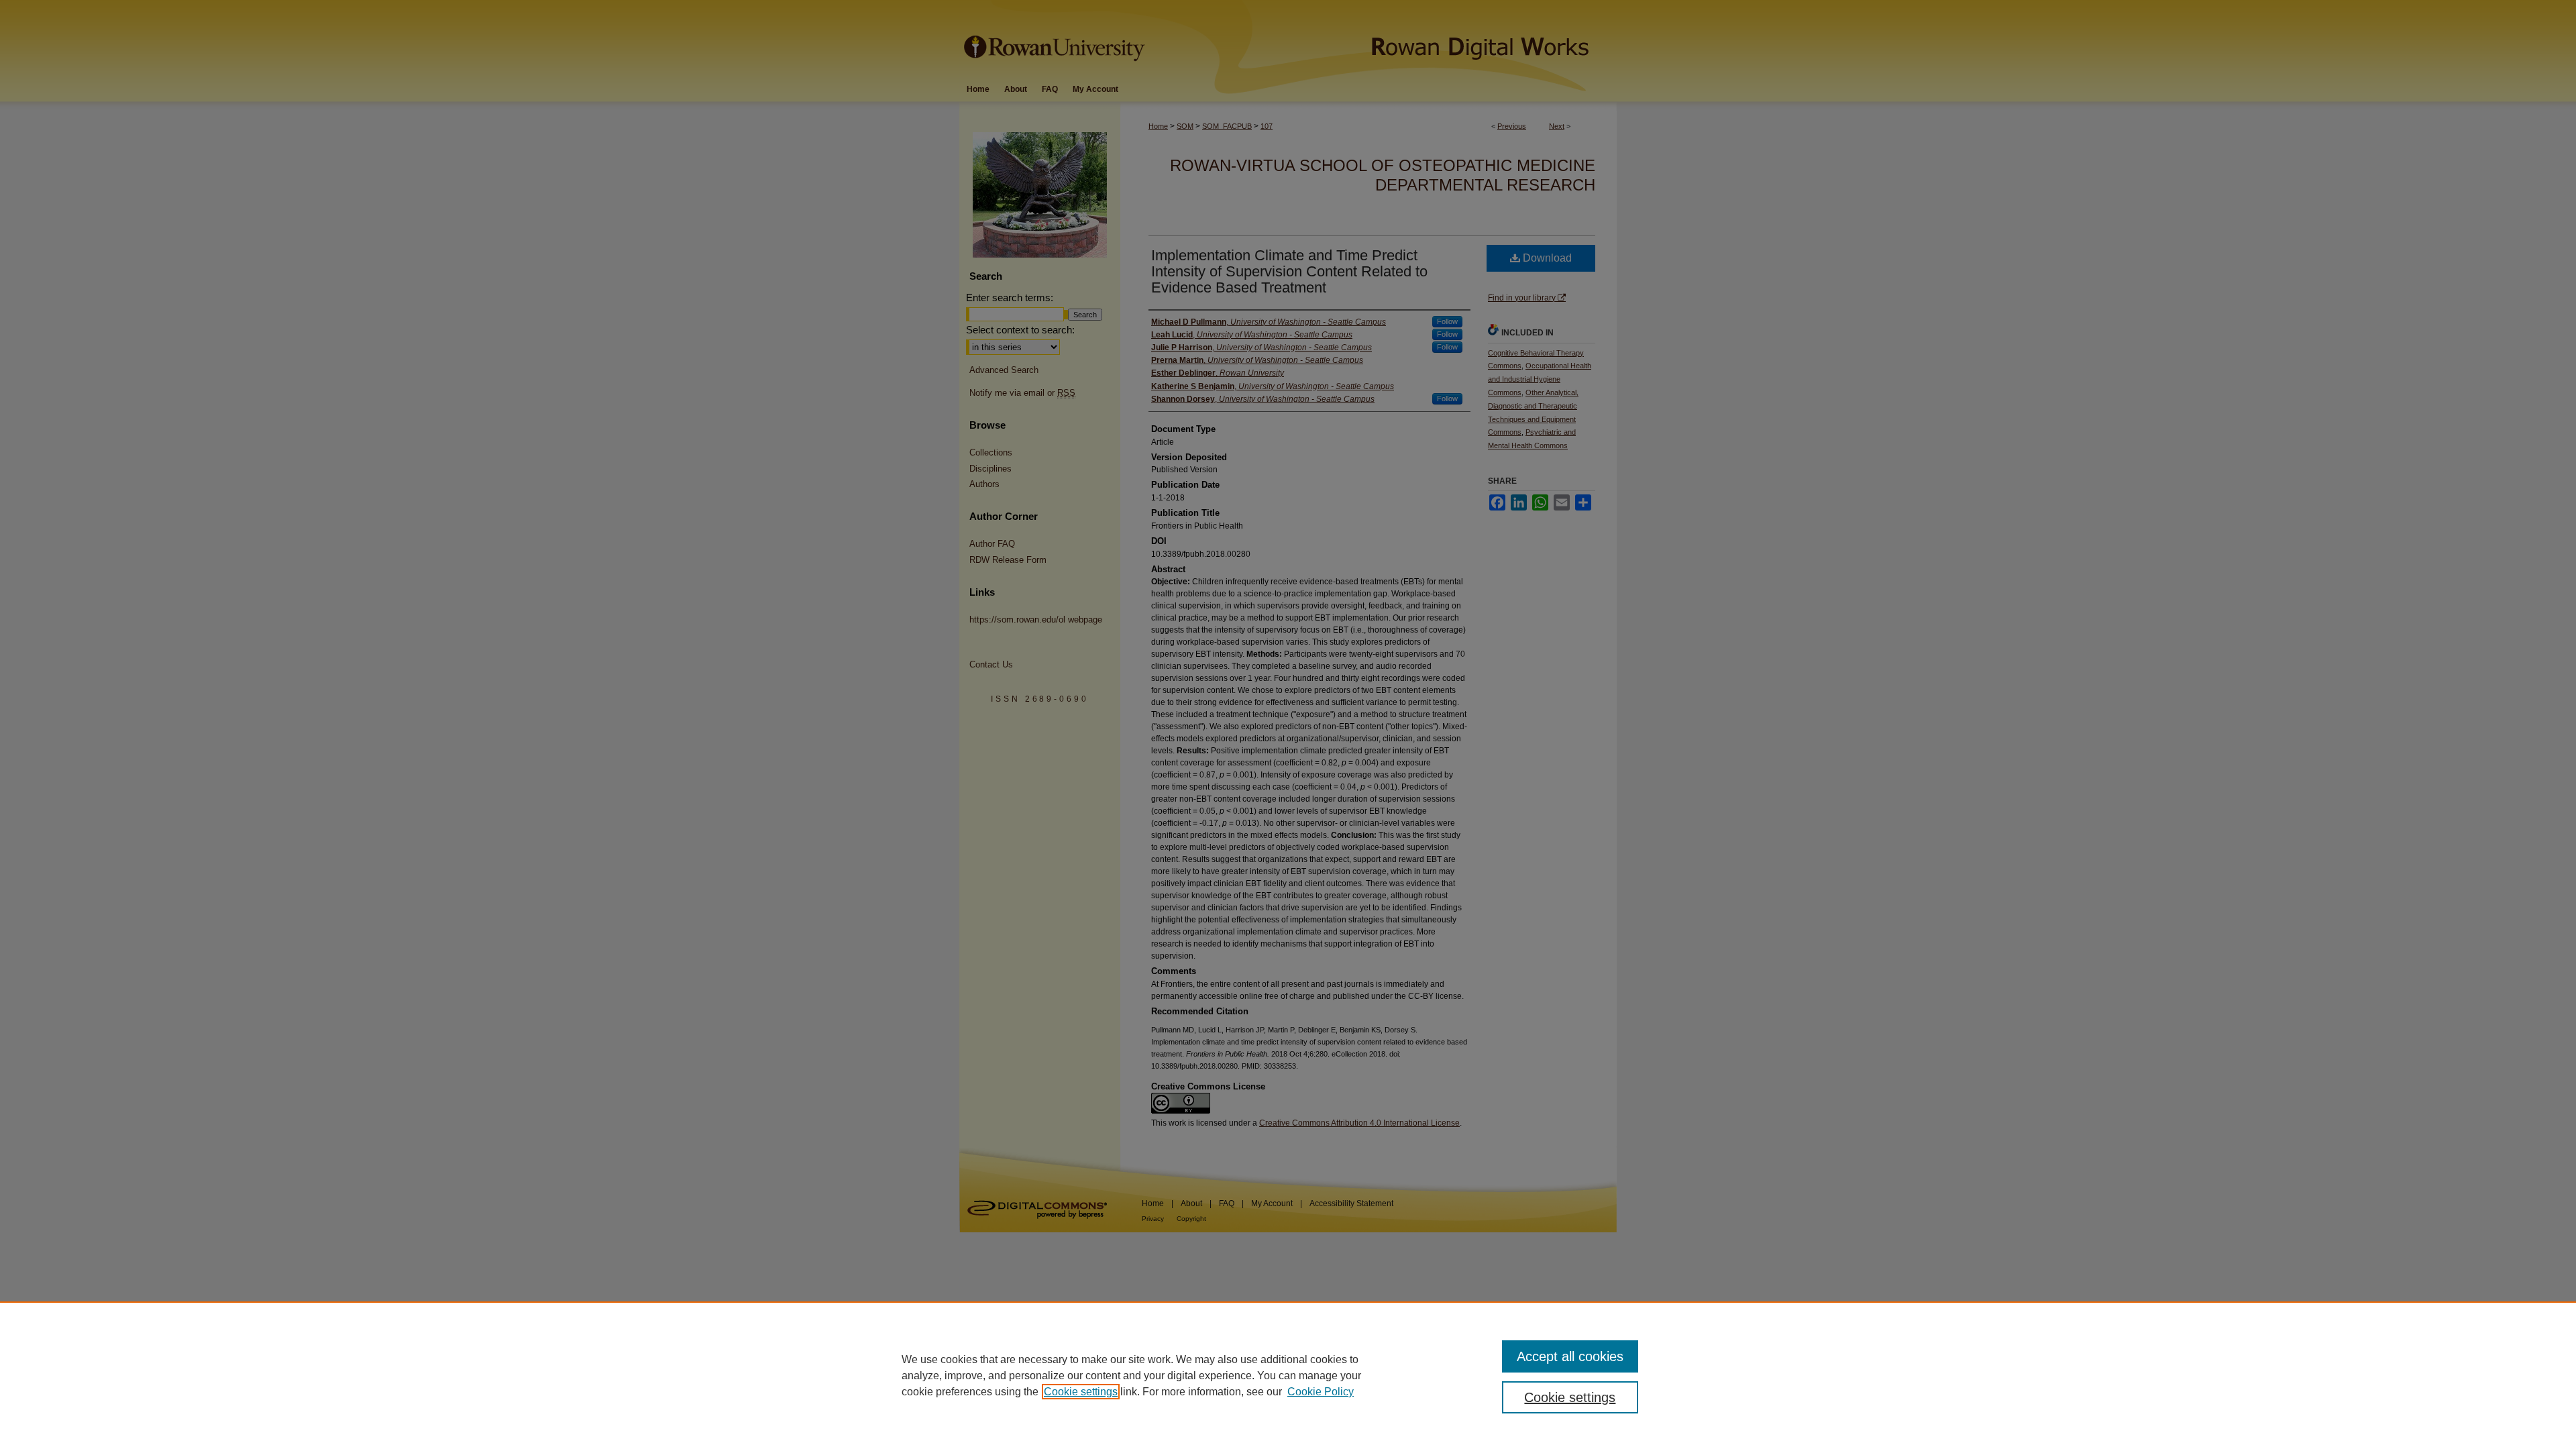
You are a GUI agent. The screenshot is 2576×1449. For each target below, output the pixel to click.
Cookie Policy (1321, 1392)
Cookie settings (1081, 1392)
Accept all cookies (1570, 1356)
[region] (1288, 1375)
